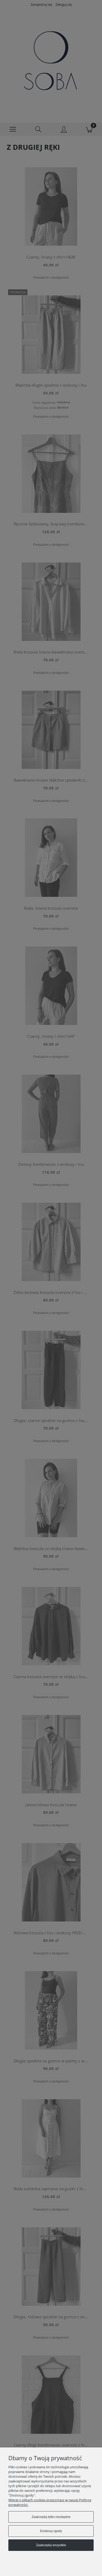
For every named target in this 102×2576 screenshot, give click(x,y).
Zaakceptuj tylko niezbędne (51, 2517)
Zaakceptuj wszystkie (51, 2545)
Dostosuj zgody (51, 2531)
